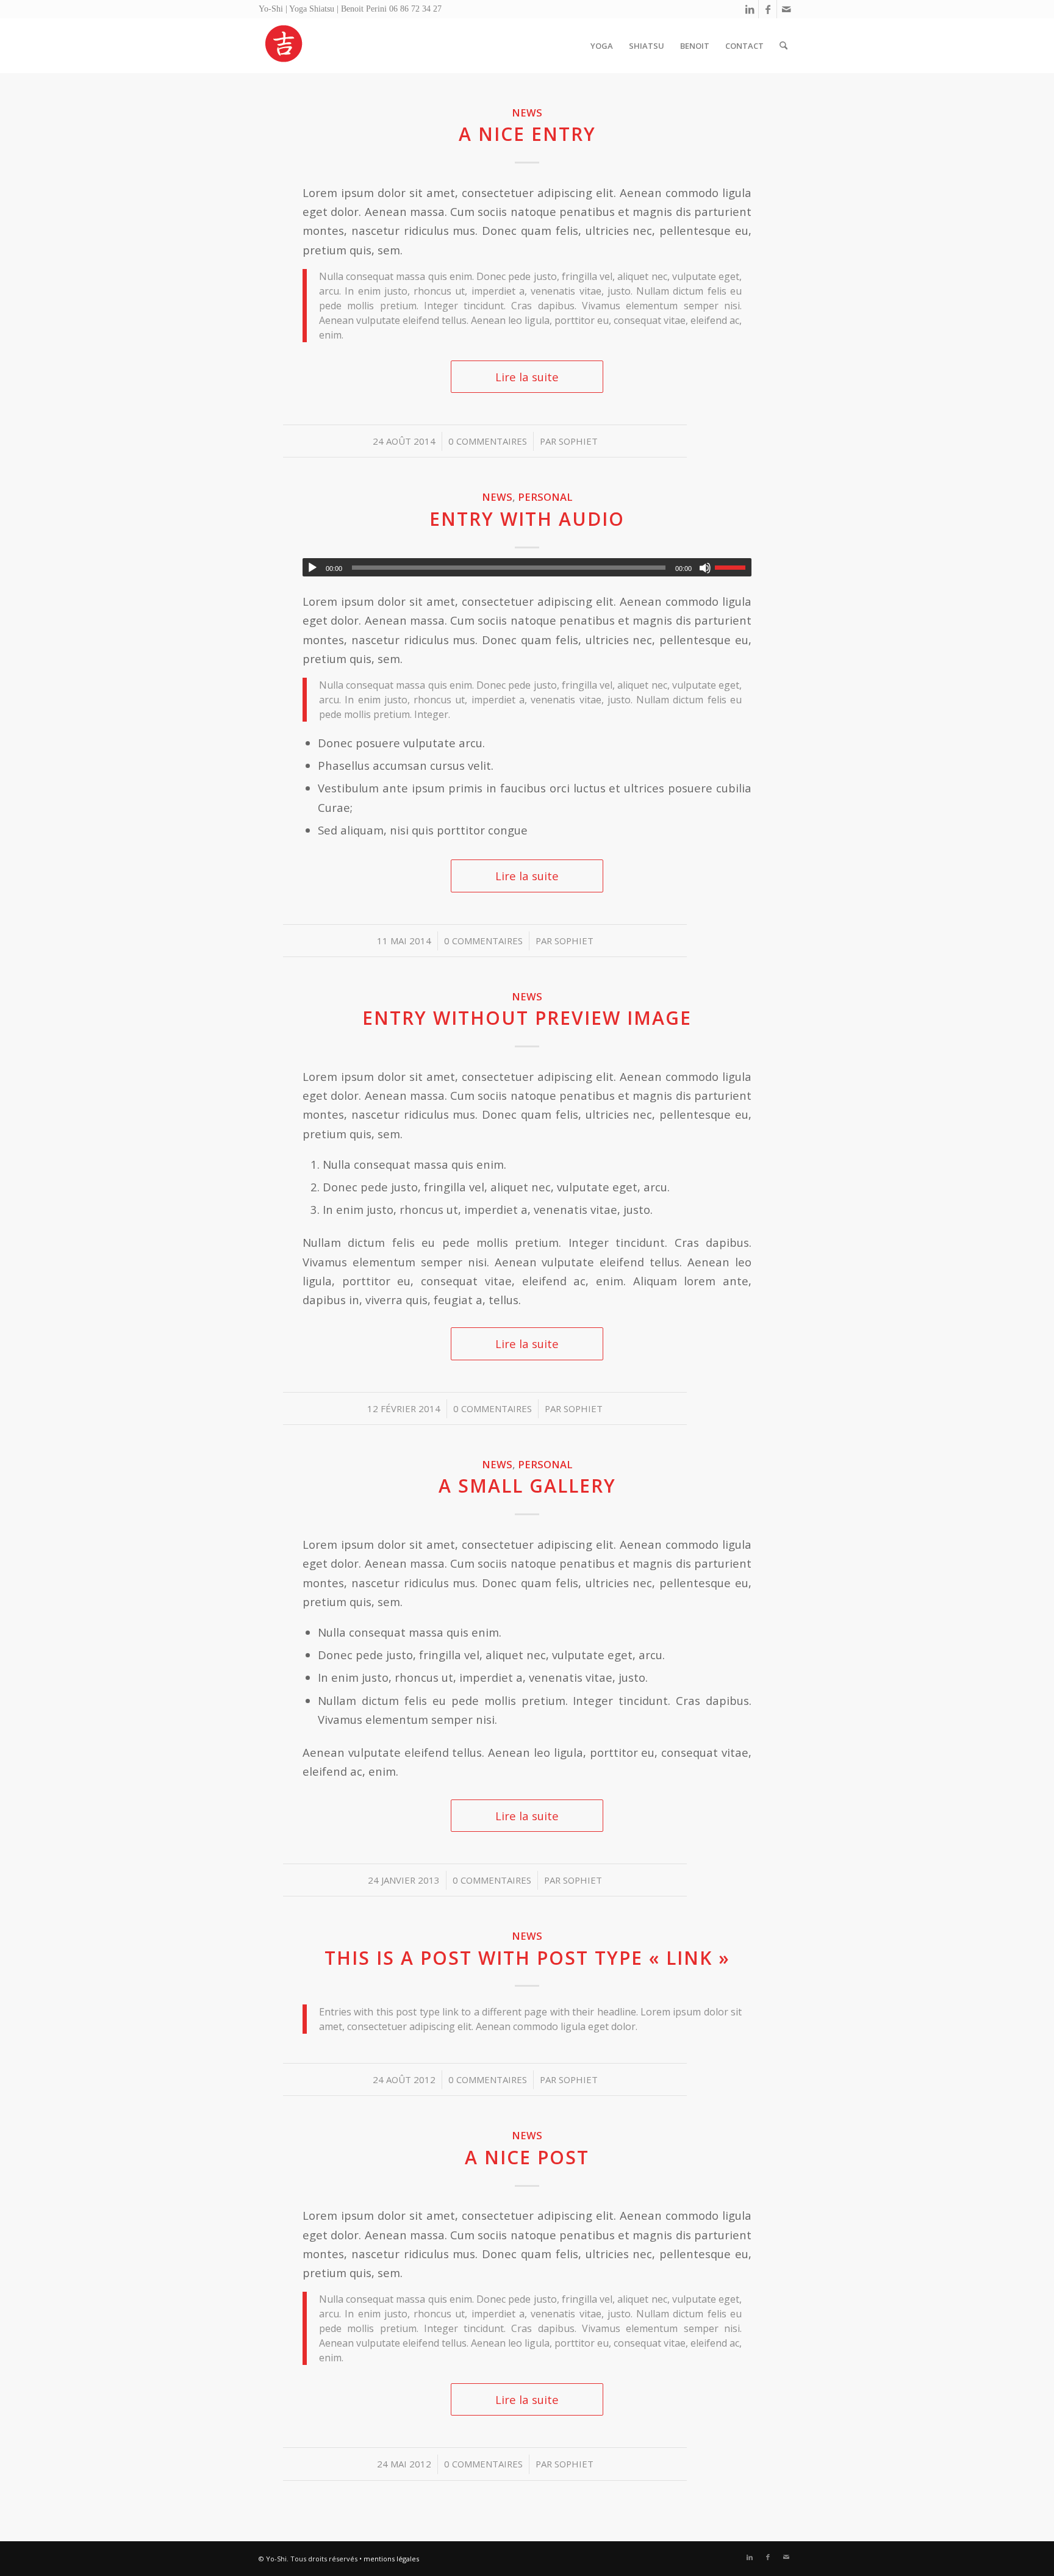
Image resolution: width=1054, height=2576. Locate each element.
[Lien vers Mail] (786, 9)
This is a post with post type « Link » (527, 1958)
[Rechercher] (783, 46)
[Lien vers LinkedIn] (749, 9)
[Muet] (705, 568)
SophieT (578, 441)
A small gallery (527, 1486)
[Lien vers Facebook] (768, 9)
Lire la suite (527, 377)
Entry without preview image (527, 1018)
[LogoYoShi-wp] (284, 46)
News (527, 113)
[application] (527, 567)
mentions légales (391, 2559)
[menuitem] (602, 46)
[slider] (733, 567)
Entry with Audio (527, 519)
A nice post (527, 2157)
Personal (545, 497)
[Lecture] (312, 568)
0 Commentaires (488, 441)
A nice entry (527, 134)
